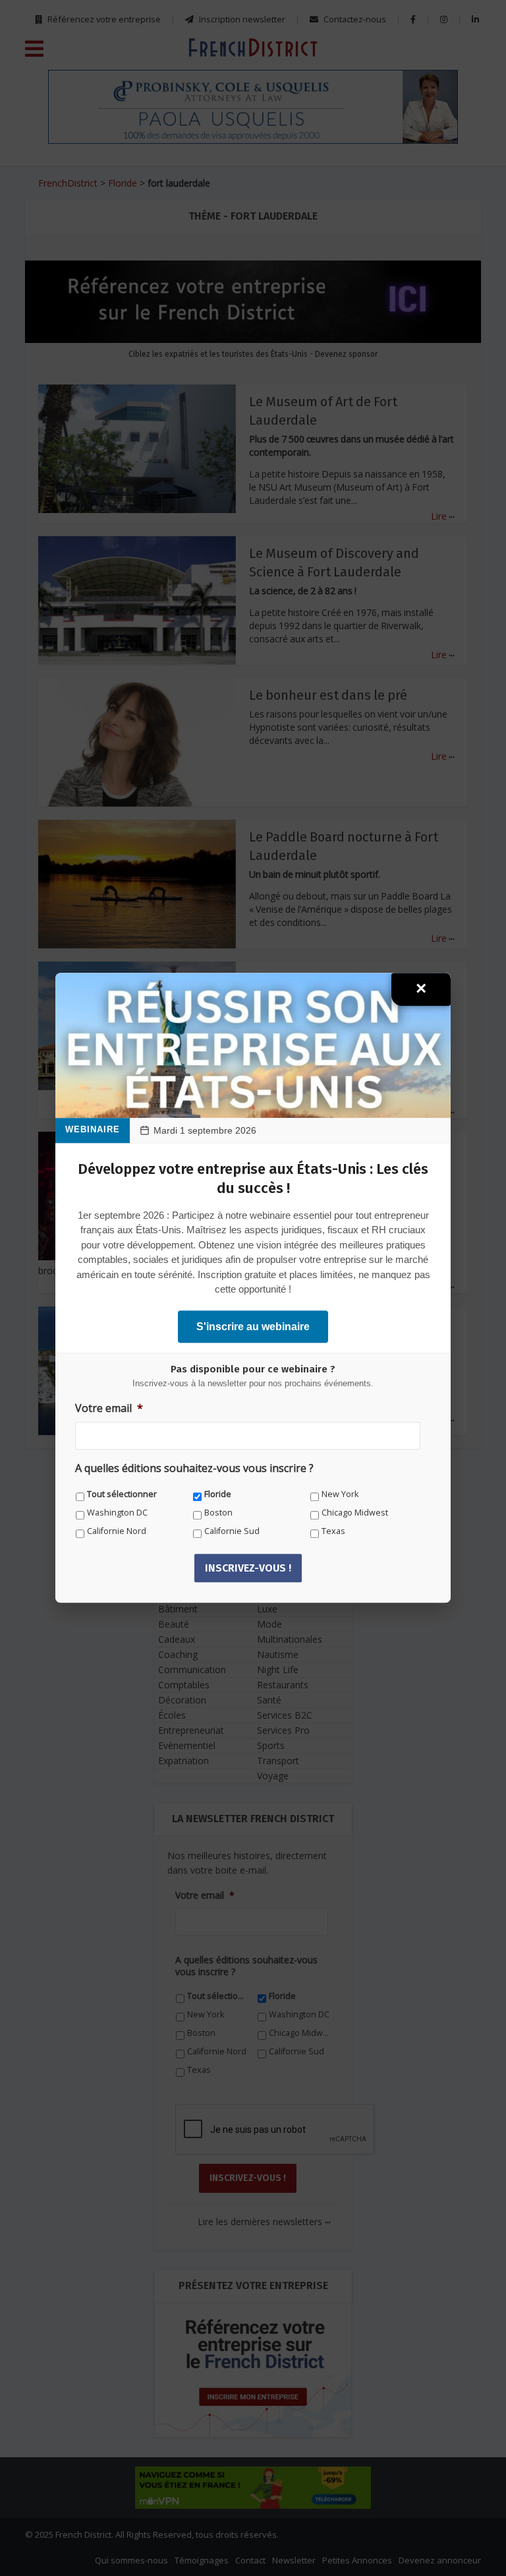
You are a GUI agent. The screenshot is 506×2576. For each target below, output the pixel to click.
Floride (218, 1494)
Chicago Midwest (355, 1513)
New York (340, 1494)
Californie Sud (232, 1531)
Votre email (109, 1408)
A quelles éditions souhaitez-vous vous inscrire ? (194, 1469)
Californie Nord (117, 1531)
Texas (333, 1531)
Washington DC (117, 1513)
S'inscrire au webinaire (253, 1327)
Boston (218, 1513)
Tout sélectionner (122, 1494)
